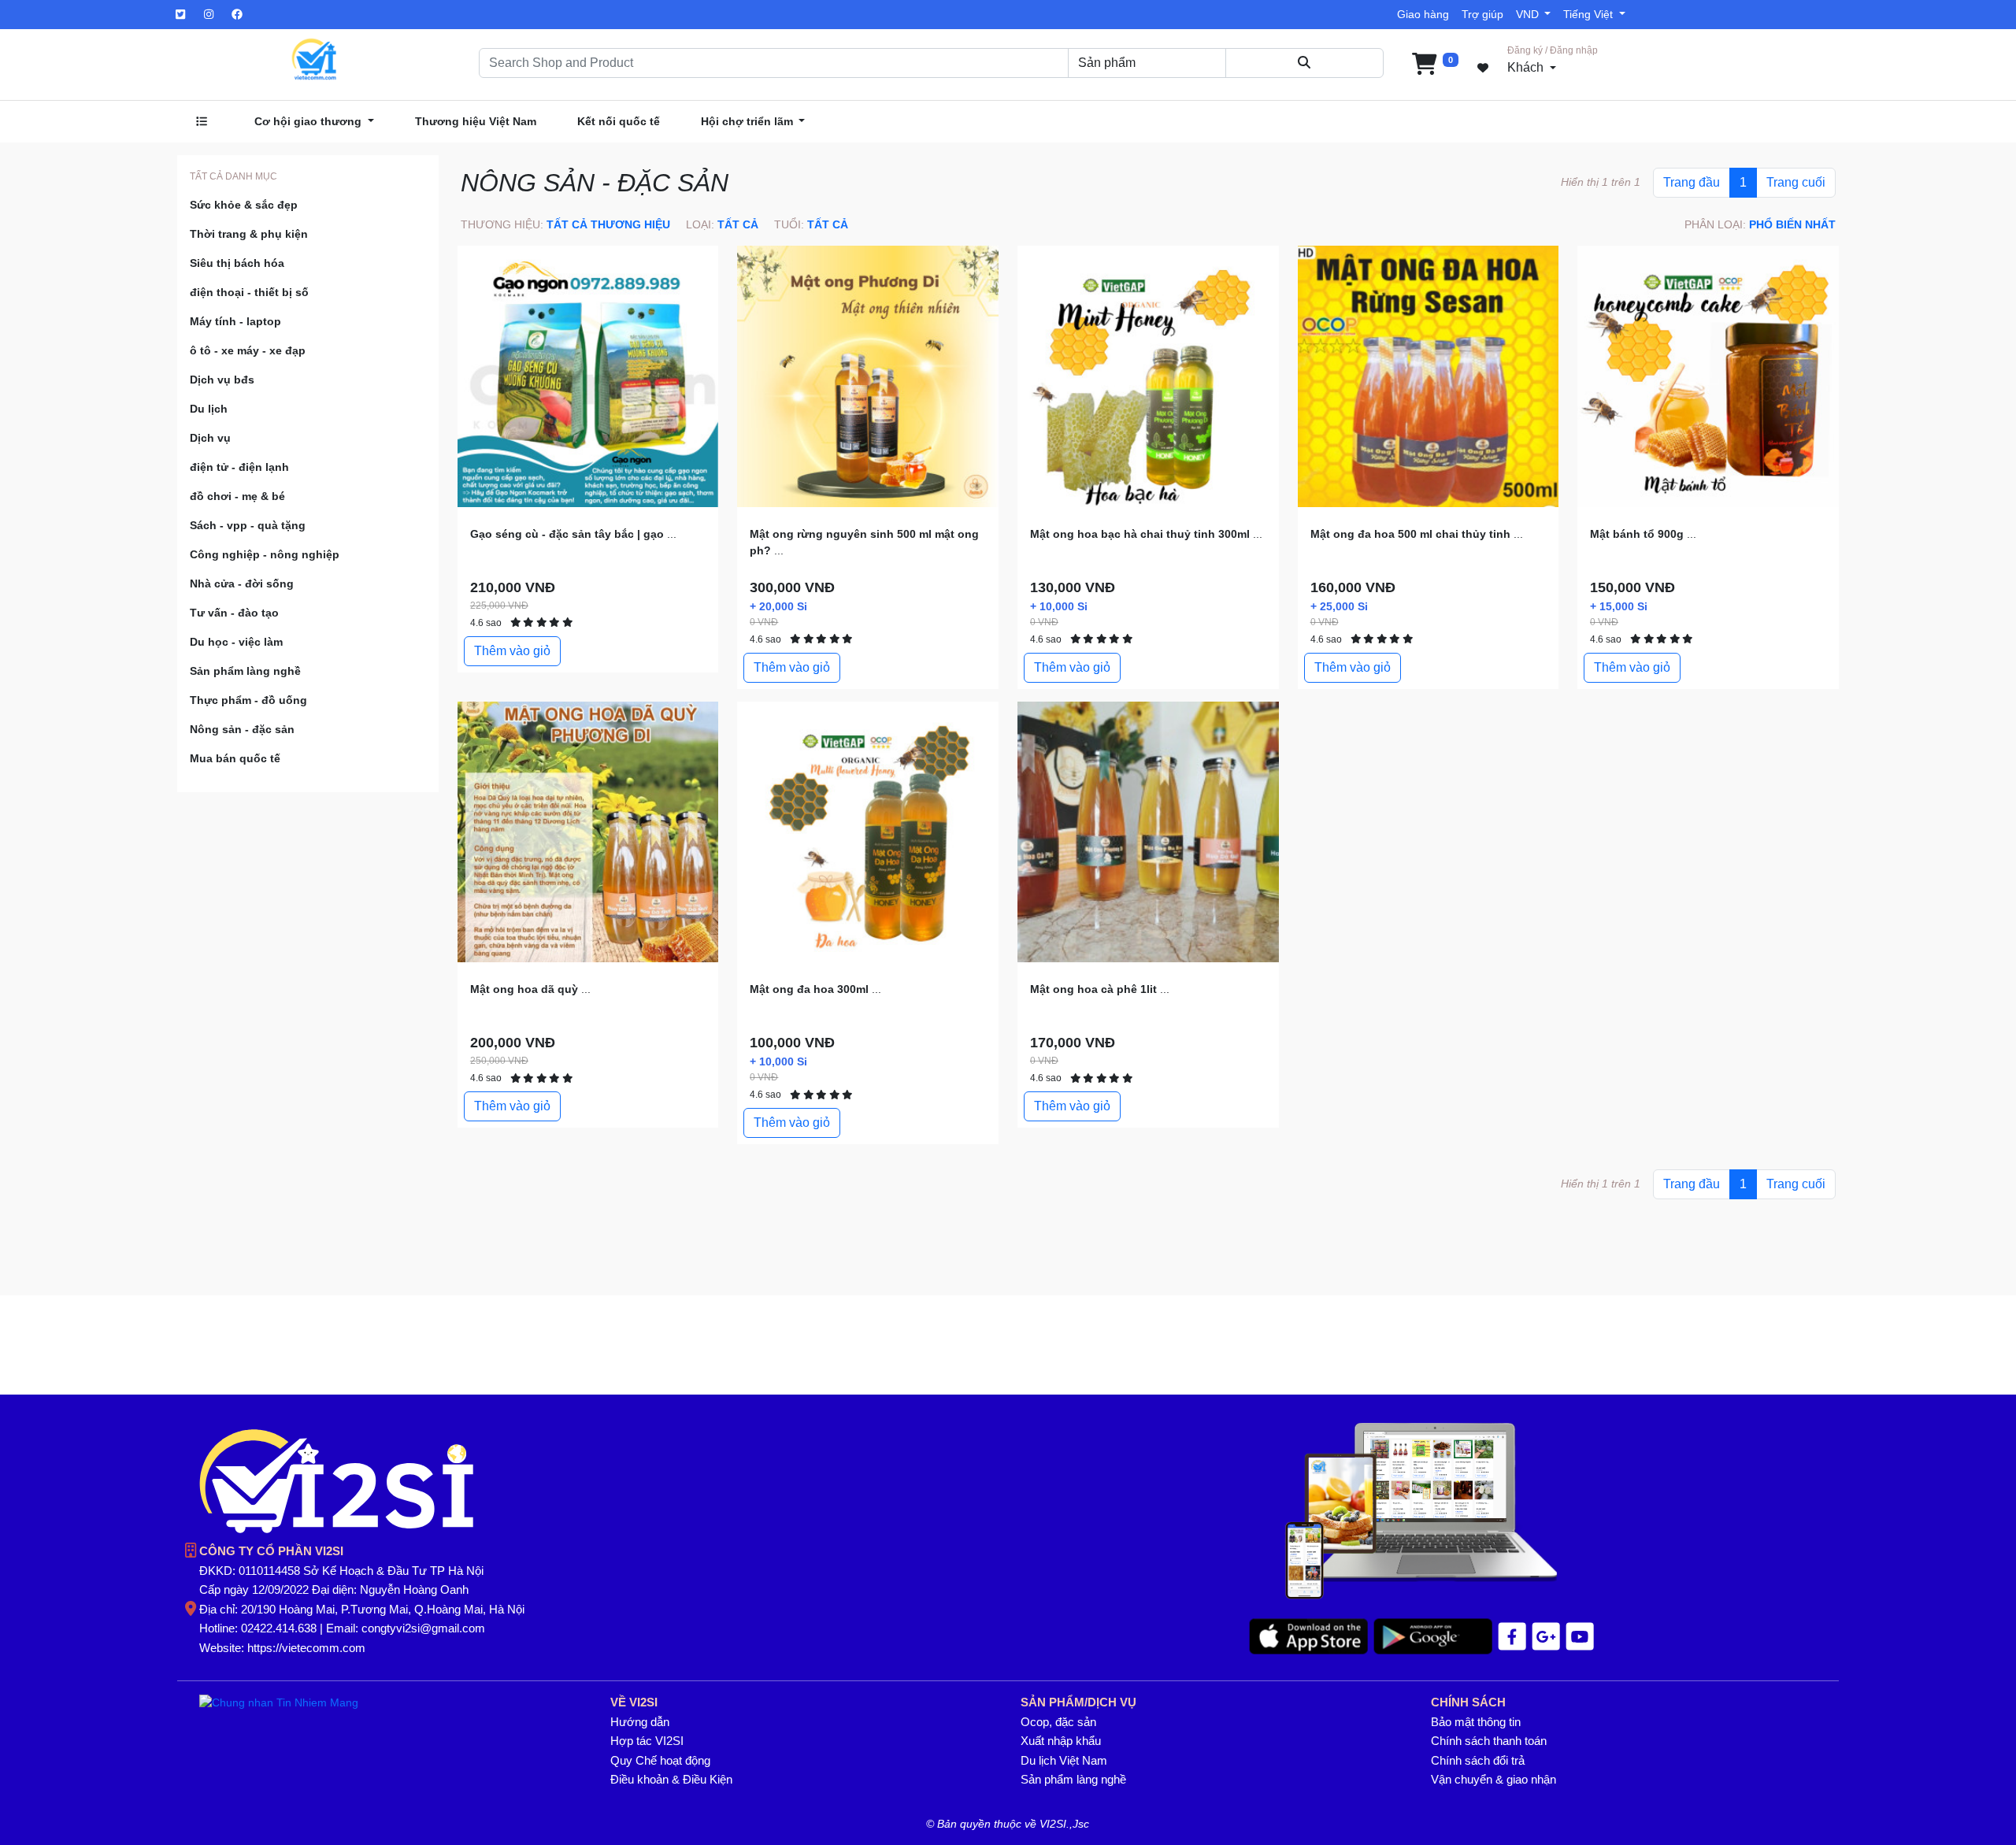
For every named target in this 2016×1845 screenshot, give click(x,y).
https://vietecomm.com (306, 1648)
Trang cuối (1796, 182)
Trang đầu (1692, 182)
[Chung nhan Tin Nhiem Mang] (279, 1702)
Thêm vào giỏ (512, 651)
